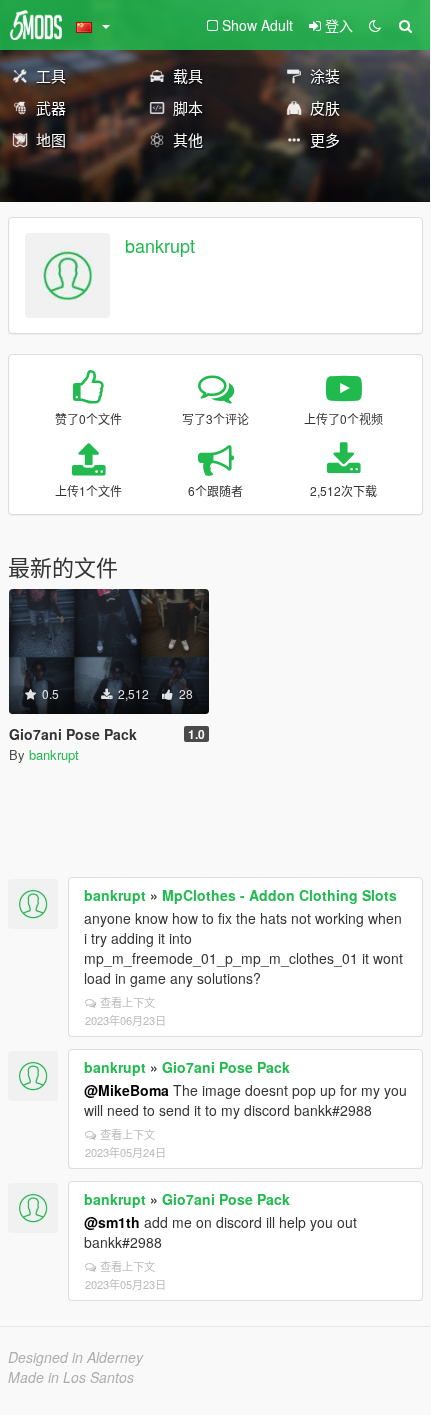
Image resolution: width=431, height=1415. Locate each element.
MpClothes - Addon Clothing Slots (279, 895)
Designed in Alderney (75, 1357)
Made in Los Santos (71, 1377)
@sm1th (112, 1222)
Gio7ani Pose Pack (226, 1067)
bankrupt (160, 245)
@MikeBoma (126, 1090)
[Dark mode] (375, 25)
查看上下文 (127, 1002)
